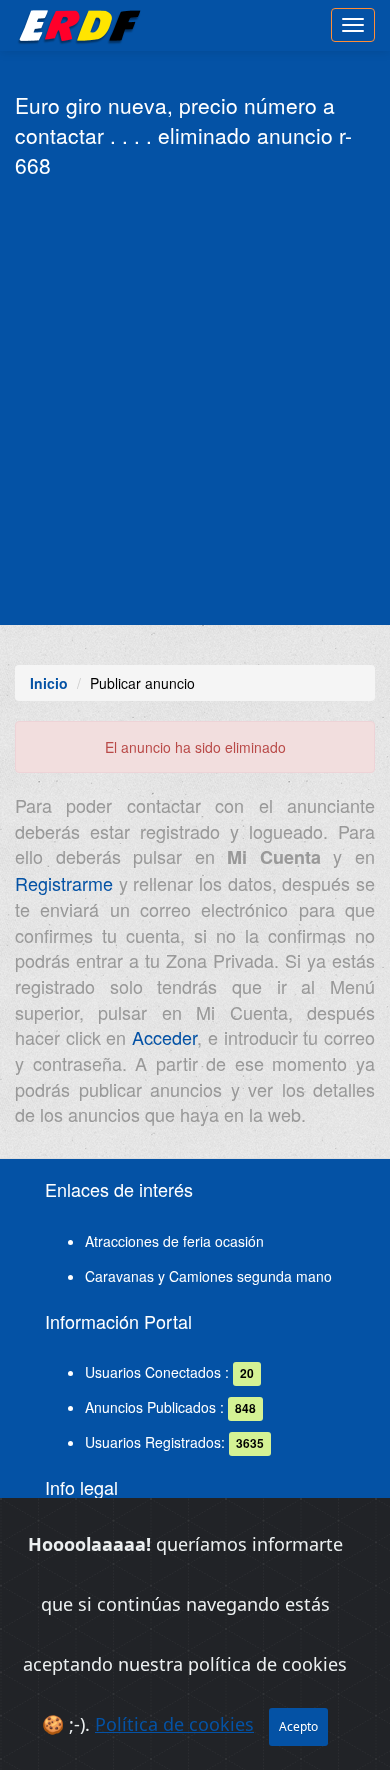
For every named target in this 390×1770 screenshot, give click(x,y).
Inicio (49, 683)
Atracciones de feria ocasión (174, 1241)
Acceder (164, 1037)
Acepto (298, 1726)
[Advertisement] (195, 400)
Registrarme (64, 883)
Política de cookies (174, 1724)
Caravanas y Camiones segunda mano (208, 1276)
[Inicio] (76, 25)
